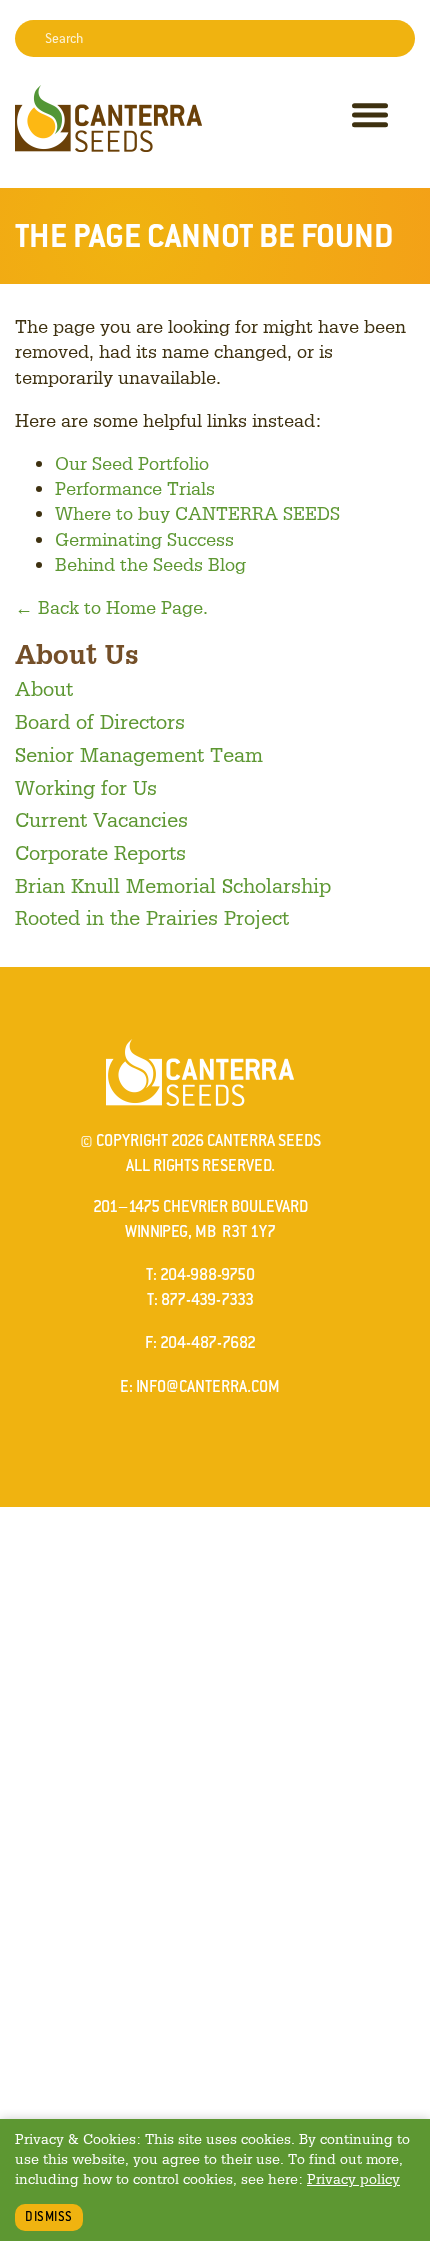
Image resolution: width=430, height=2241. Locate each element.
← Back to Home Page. (111, 607)
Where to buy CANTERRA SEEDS (197, 513)
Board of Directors (100, 721)
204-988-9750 (207, 1274)
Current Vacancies (101, 819)
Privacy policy (353, 2178)
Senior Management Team (139, 754)
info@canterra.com (208, 1386)
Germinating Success (144, 539)
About (44, 688)
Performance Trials (135, 488)
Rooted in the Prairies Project (152, 917)
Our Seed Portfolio (132, 463)
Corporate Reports (100, 852)
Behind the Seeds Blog (150, 564)
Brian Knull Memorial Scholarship (173, 885)
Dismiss (49, 2216)
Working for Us (86, 787)
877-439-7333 (207, 1299)
